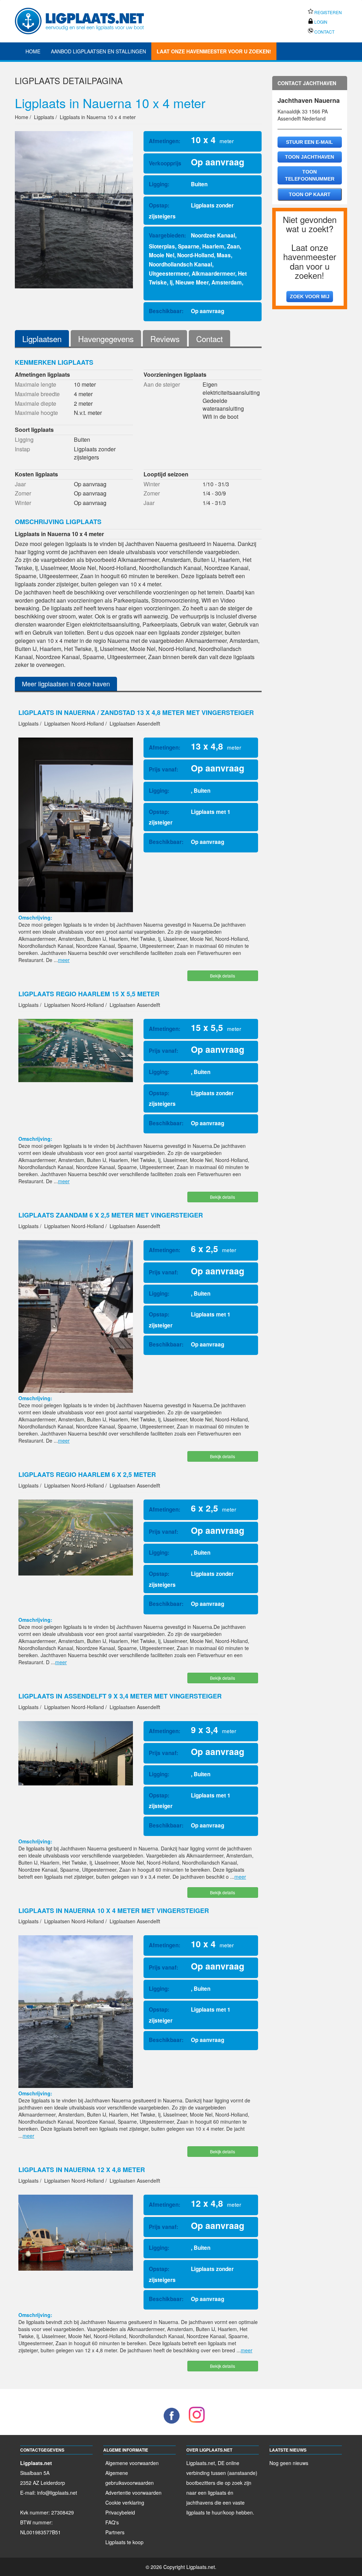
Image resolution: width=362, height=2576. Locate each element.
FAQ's (112, 2522)
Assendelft (289, 118)
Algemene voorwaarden (132, 2463)
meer (64, 960)
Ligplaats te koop (124, 2542)
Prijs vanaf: (164, 769)
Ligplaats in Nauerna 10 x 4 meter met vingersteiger (114, 1911)
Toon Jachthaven (310, 157)
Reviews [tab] (165, 339)
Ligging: (159, 184)
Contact (324, 32)
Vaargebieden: (167, 235)
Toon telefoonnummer (310, 175)
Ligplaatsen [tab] (42, 339)
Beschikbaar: (166, 311)
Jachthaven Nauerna (309, 100)
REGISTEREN (328, 12)
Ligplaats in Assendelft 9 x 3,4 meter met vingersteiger (120, 1696)
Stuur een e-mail (310, 142)
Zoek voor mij (310, 297)
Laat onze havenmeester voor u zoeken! (214, 51)
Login (320, 22)
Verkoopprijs (165, 163)
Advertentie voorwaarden (133, 2493)
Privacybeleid (120, 2512)
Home (33, 51)
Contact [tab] (209, 339)
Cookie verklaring (125, 2502)
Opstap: (159, 205)
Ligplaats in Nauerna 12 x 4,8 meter (82, 2170)
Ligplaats (37, 80)
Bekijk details (223, 976)
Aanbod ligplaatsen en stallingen (98, 51)
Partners (115, 2532)
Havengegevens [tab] (106, 339)
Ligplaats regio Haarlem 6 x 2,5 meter (87, 1474)
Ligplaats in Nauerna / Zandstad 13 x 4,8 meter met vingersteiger (136, 712)
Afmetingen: (165, 141)
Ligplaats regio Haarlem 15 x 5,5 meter (89, 994)
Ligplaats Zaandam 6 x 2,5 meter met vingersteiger (111, 1215)
